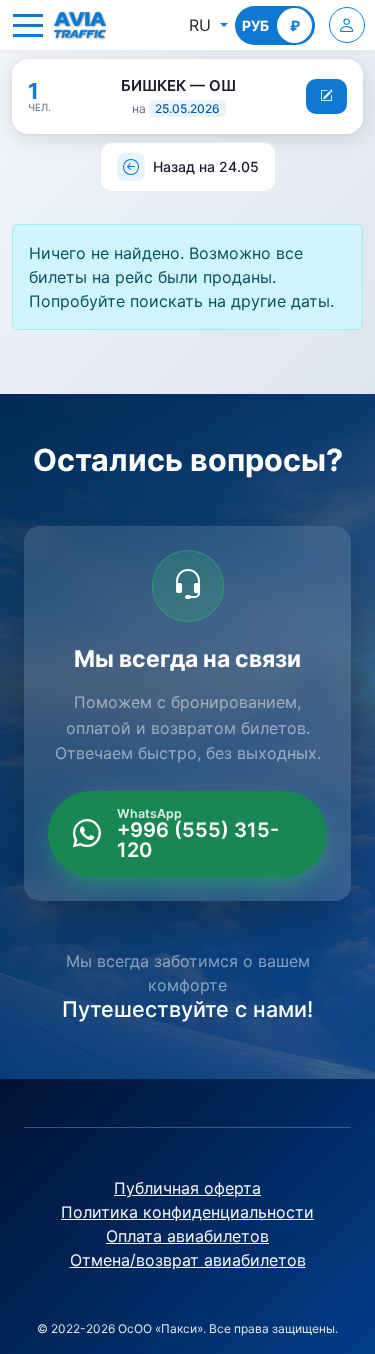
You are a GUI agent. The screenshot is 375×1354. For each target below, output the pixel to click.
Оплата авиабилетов (187, 1236)
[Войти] (347, 25)
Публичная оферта (187, 1188)
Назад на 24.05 (206, 166)
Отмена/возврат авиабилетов (188, 1260)
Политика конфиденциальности (187, 1212)
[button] (28, 25)
